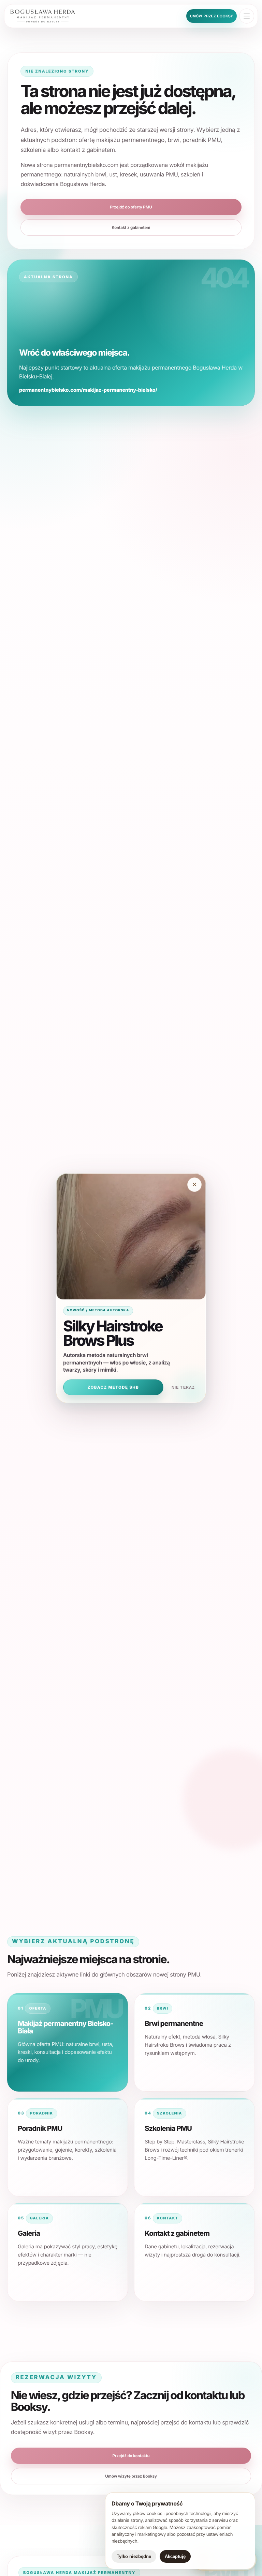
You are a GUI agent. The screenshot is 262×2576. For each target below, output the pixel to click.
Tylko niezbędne (134, 2556)
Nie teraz (183, 1387)
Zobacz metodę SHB (113, 1387)
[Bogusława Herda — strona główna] (48, 16)
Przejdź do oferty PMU (131, 207)
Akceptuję (175, 2556)
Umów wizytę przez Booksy (131, 2476)
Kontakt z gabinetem (131, 228)
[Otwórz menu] (247, 16)
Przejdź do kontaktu (131, 2456)
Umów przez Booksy (212, 16)
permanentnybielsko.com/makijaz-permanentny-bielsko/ (88, 390)
